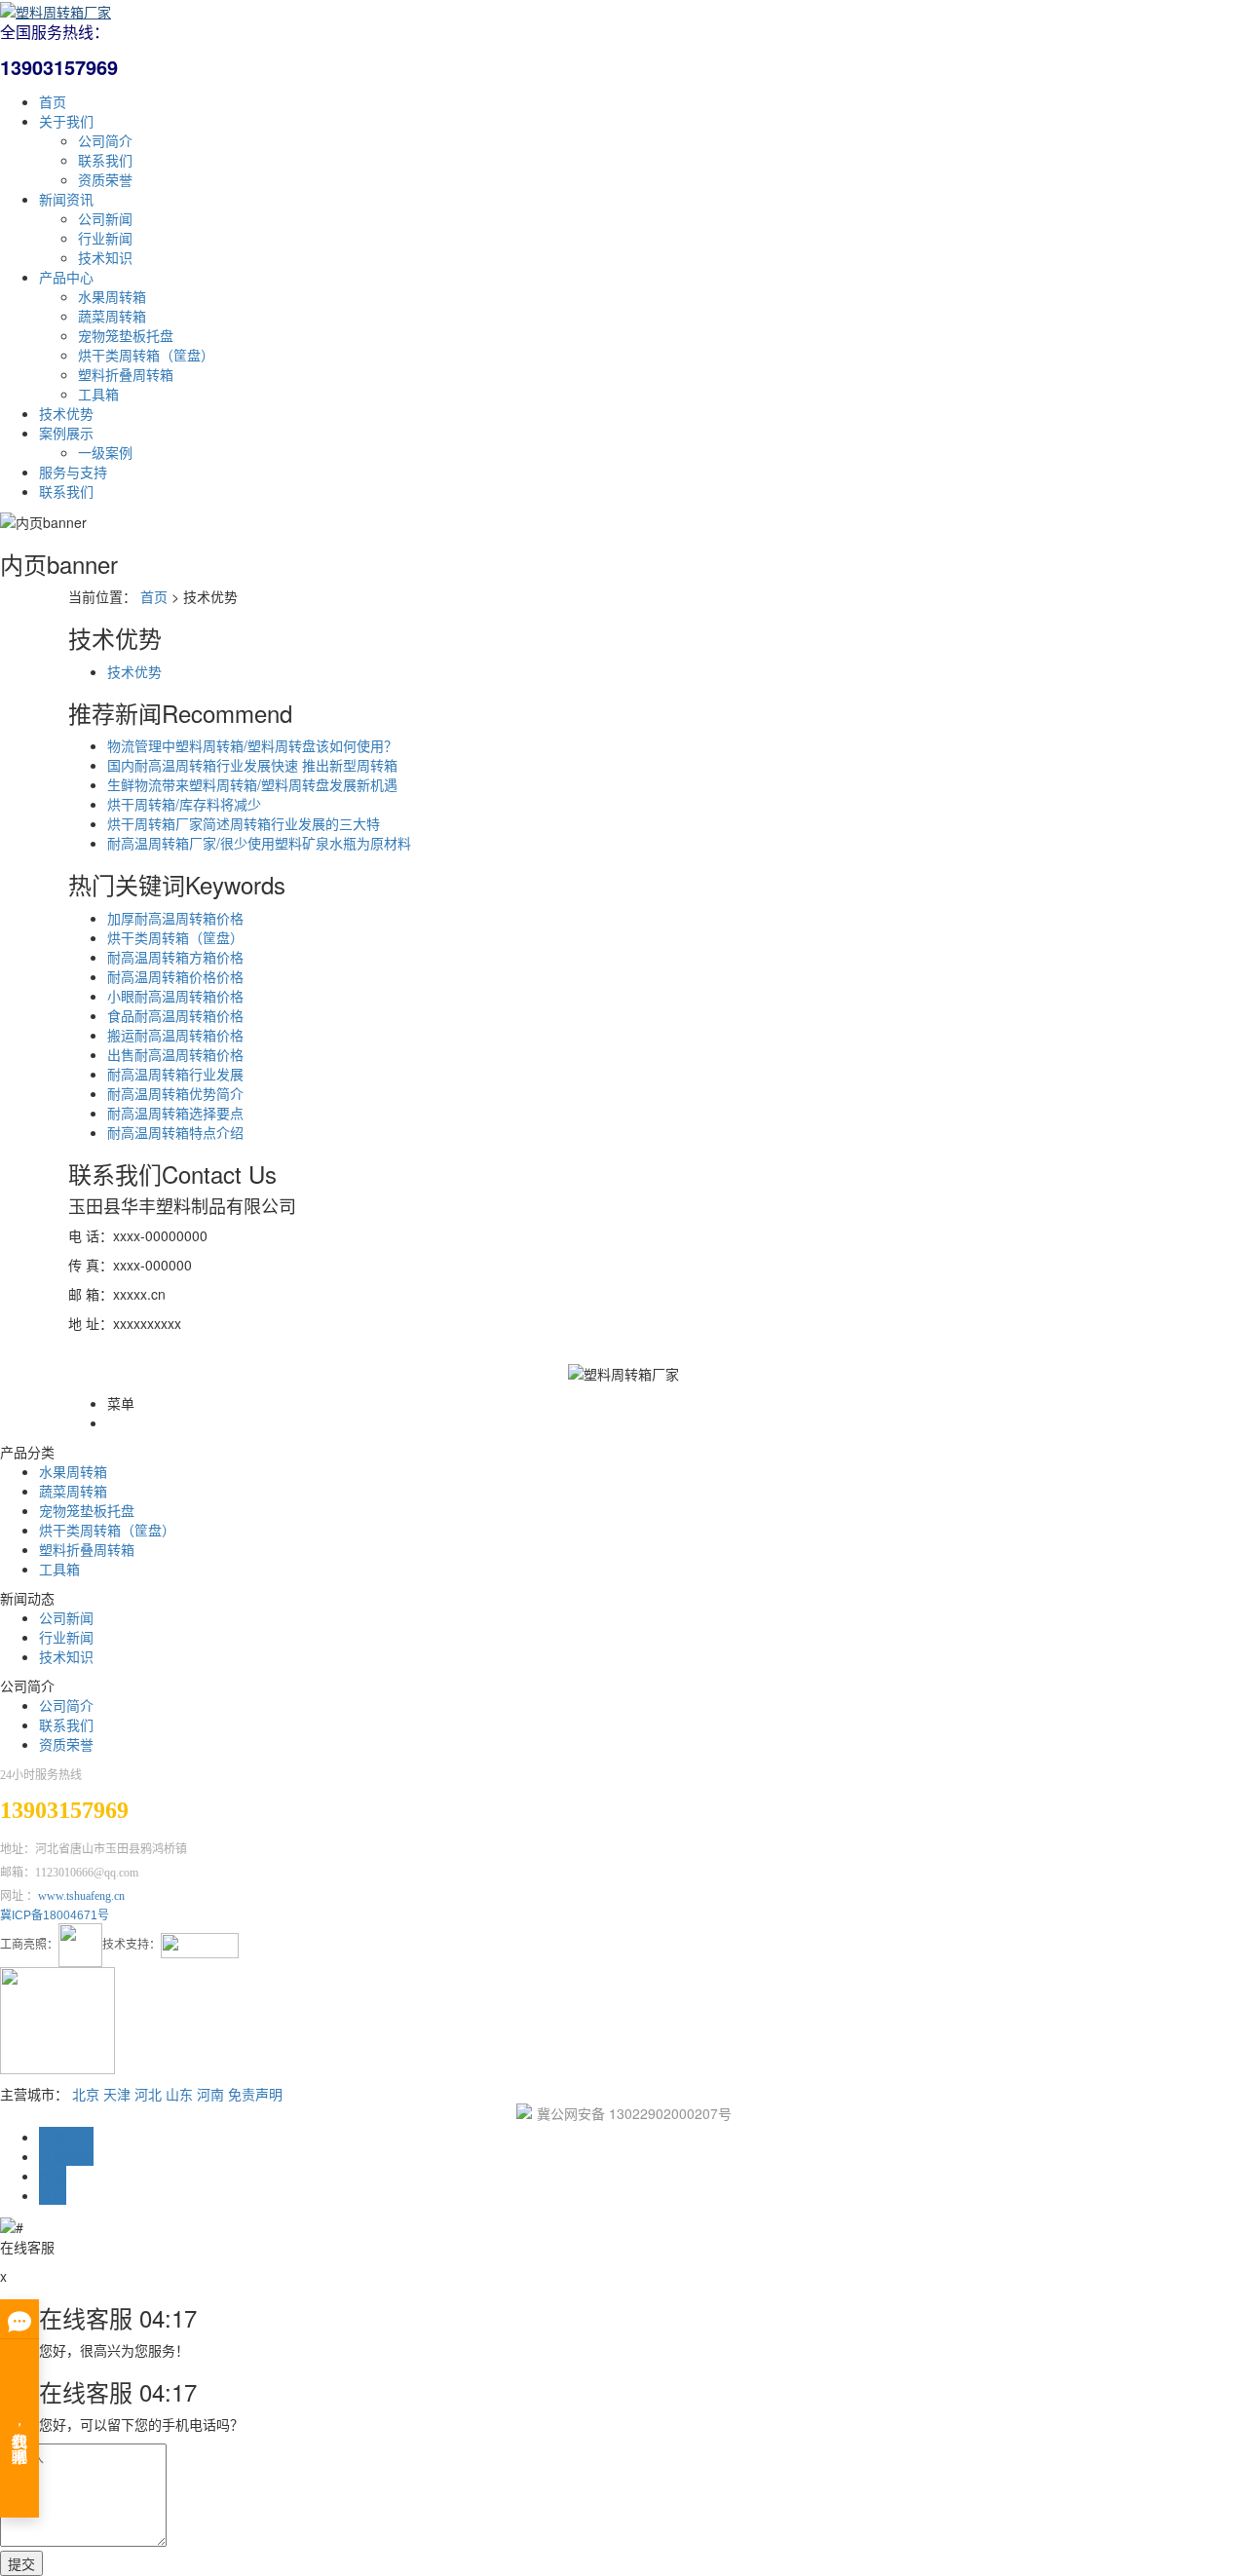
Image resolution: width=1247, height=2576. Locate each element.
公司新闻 (105, 218)
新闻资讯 (66, 199)
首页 (53, 101)
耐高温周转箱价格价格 (175, 976)
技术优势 (66, 413)
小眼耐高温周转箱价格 (175, 996)
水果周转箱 (112, 296)
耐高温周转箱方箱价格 (175, 957)
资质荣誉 (105, 179)
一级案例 (105, 452)
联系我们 (105, 160)
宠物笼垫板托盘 (126, 335)
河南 (210, 2094)
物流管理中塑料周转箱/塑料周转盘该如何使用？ (252, 745)
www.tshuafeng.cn (81, 1896)
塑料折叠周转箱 (126, 374)
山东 (179, 2094)
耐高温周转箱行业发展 (175, 1074)
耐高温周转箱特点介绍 (175, 1132)
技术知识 (105, 257)
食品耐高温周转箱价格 (175, 1015)
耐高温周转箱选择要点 (175, 1113)
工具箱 (98, 394)
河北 (148, 2094)
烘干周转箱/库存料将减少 (184, 804)
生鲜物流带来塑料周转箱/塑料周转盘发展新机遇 (252, 784)
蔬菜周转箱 (112, 316)
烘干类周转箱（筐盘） (146, 355)
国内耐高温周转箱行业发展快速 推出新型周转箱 (252, 765)
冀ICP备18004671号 (55, 1915)
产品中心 (66, 277)
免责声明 (255, 2094)
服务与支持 (73, 472)
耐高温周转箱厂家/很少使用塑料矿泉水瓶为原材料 (259, 843)
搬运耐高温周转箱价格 (175, 1035)
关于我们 (66, 121)
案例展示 (66, 433)
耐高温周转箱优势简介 (175, 1093)
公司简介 (105, 140)
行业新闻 (105, 238)
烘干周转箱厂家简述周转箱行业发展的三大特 (244, 823)
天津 (117, 2094)
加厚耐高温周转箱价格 (175, 918)
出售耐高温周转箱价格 (175, 1054)
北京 (86, 2094)
